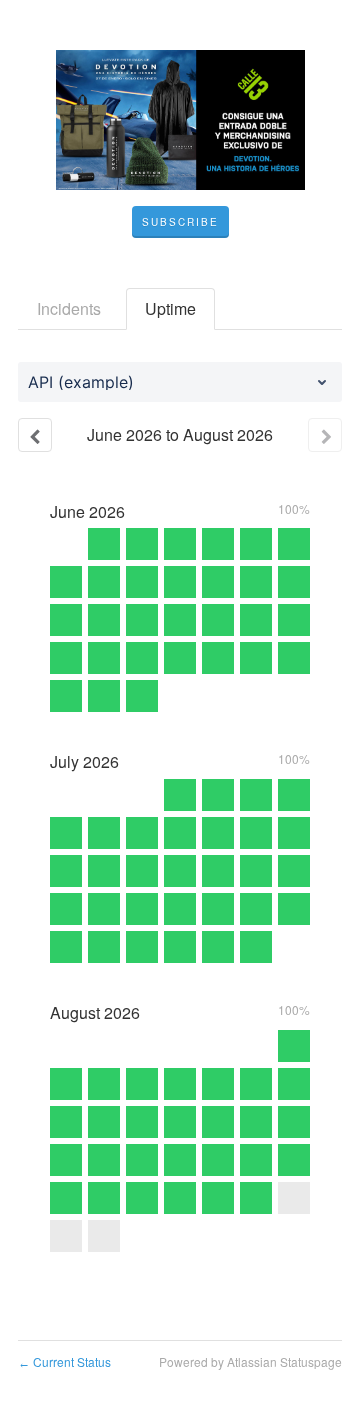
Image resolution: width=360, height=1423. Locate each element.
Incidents (69, 308)
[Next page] (325, 435)
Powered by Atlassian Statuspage (250, 1361)
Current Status (64, 1361)
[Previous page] (35, 435)
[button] (180, 222)
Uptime (170, 308)
